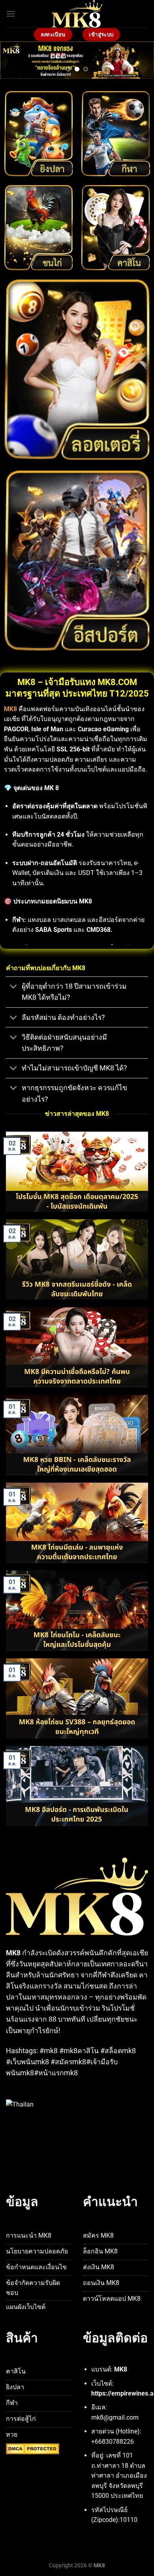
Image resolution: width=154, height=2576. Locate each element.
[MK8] (77, 14)
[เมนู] (11, 14)
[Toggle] (14, 987)
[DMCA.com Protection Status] (33, 2449)
